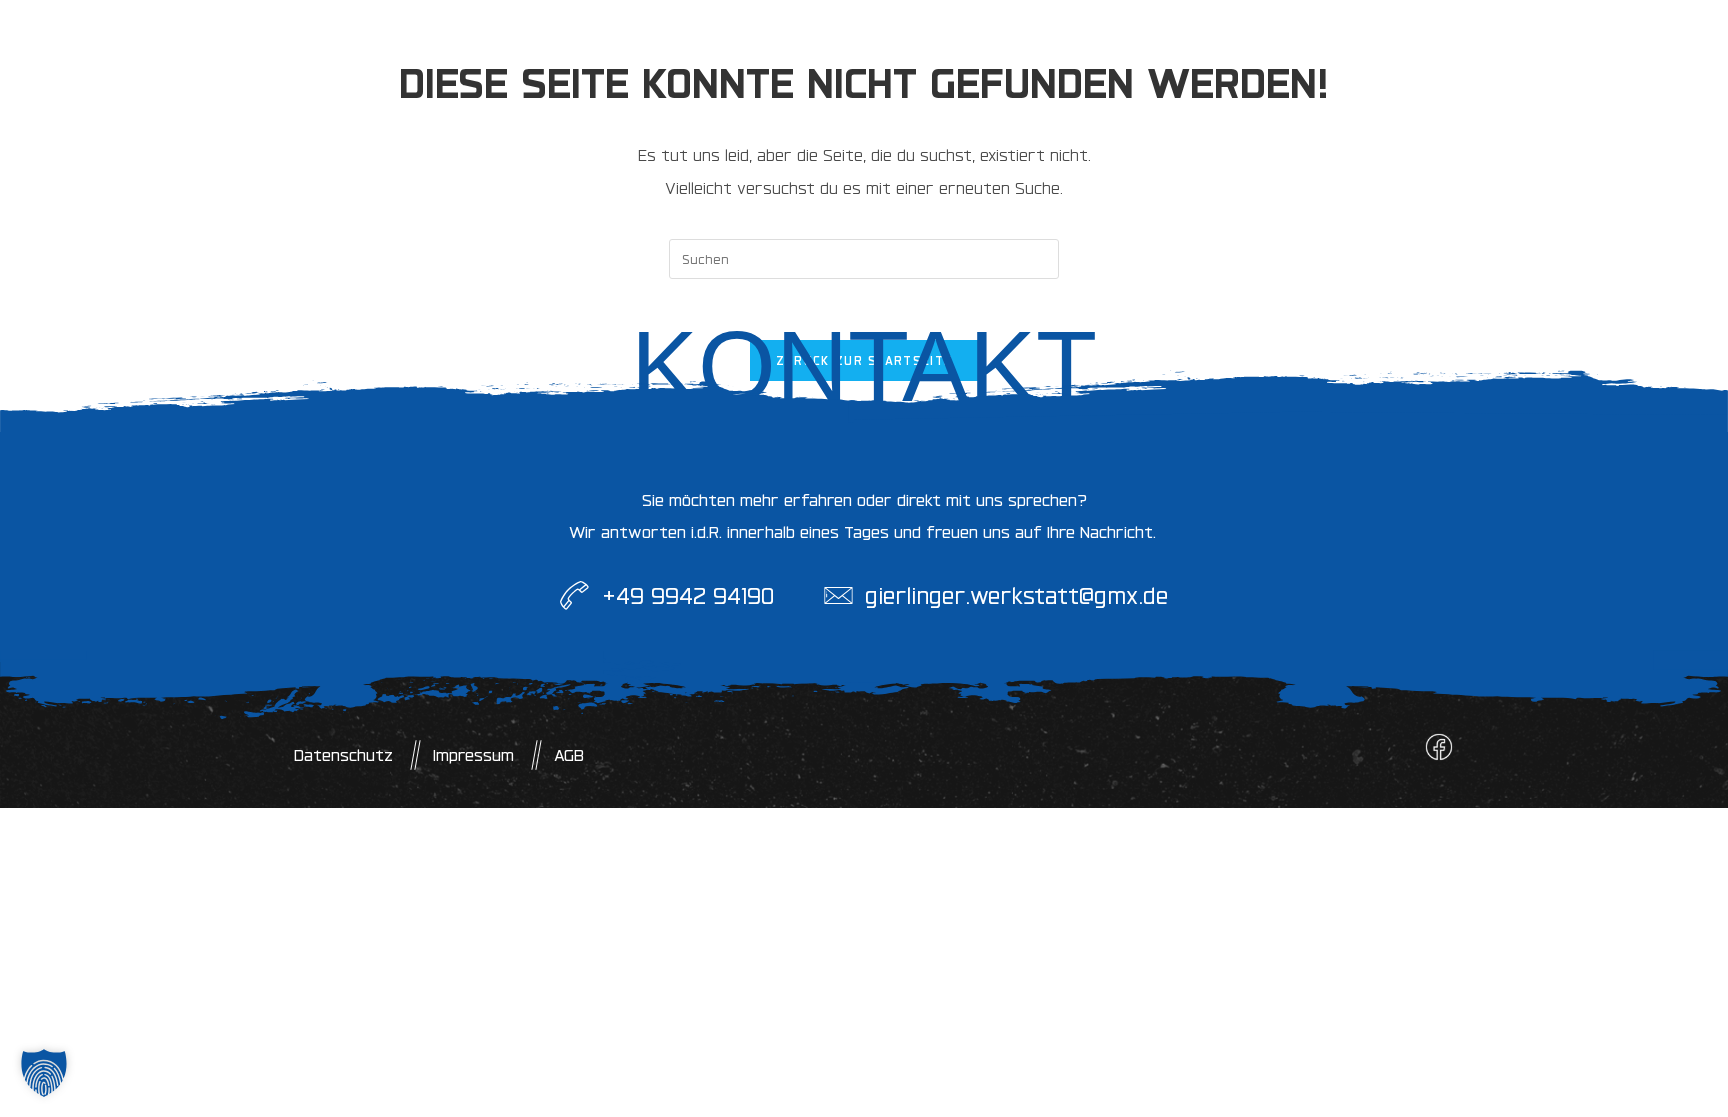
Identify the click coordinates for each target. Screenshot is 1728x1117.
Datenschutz (343, 755)
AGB (569, 755)
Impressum (473, 755)
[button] (44, 1073)
